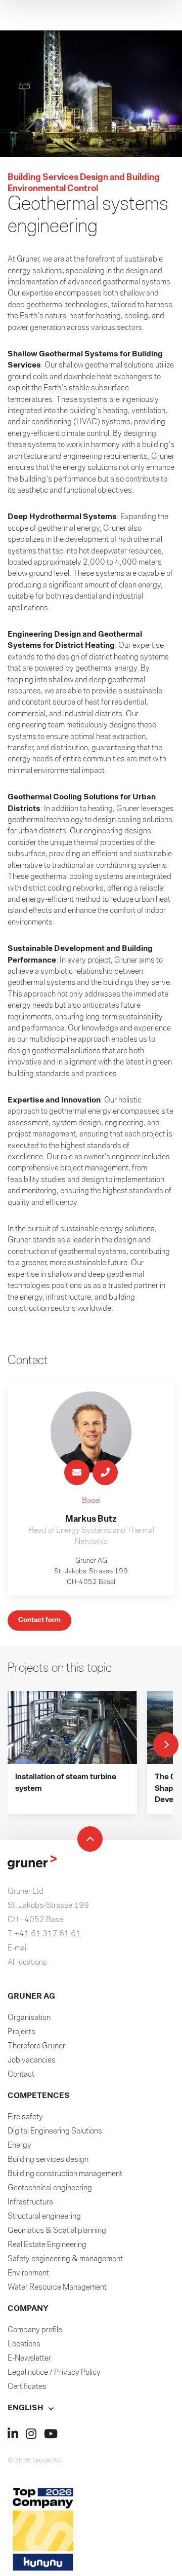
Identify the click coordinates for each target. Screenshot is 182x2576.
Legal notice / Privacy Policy (54, 2373)
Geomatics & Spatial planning (57, 2231)
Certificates (27, 2387)
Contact (21, 2075)
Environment (28, 2273)
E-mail (18, 1948)
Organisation (29, 2018)
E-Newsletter (29, 2359)
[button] (91, 2408)
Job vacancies (32, 2060)
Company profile (35, 2330)
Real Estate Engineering (47, 2245)
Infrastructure (30, 2202)
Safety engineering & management (65, 2259)
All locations (27, 1963)
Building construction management (65, 2174)
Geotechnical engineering (50, 2188)
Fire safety (25, 2117)
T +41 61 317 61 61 (44, 1934)
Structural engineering (44, 2217)
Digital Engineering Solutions (55, 2131)
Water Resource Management (57, 2288)
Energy (19, 2146)
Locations (24, 2344)
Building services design (48, 2160)
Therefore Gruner (36, 2046)
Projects (21, 2032)
